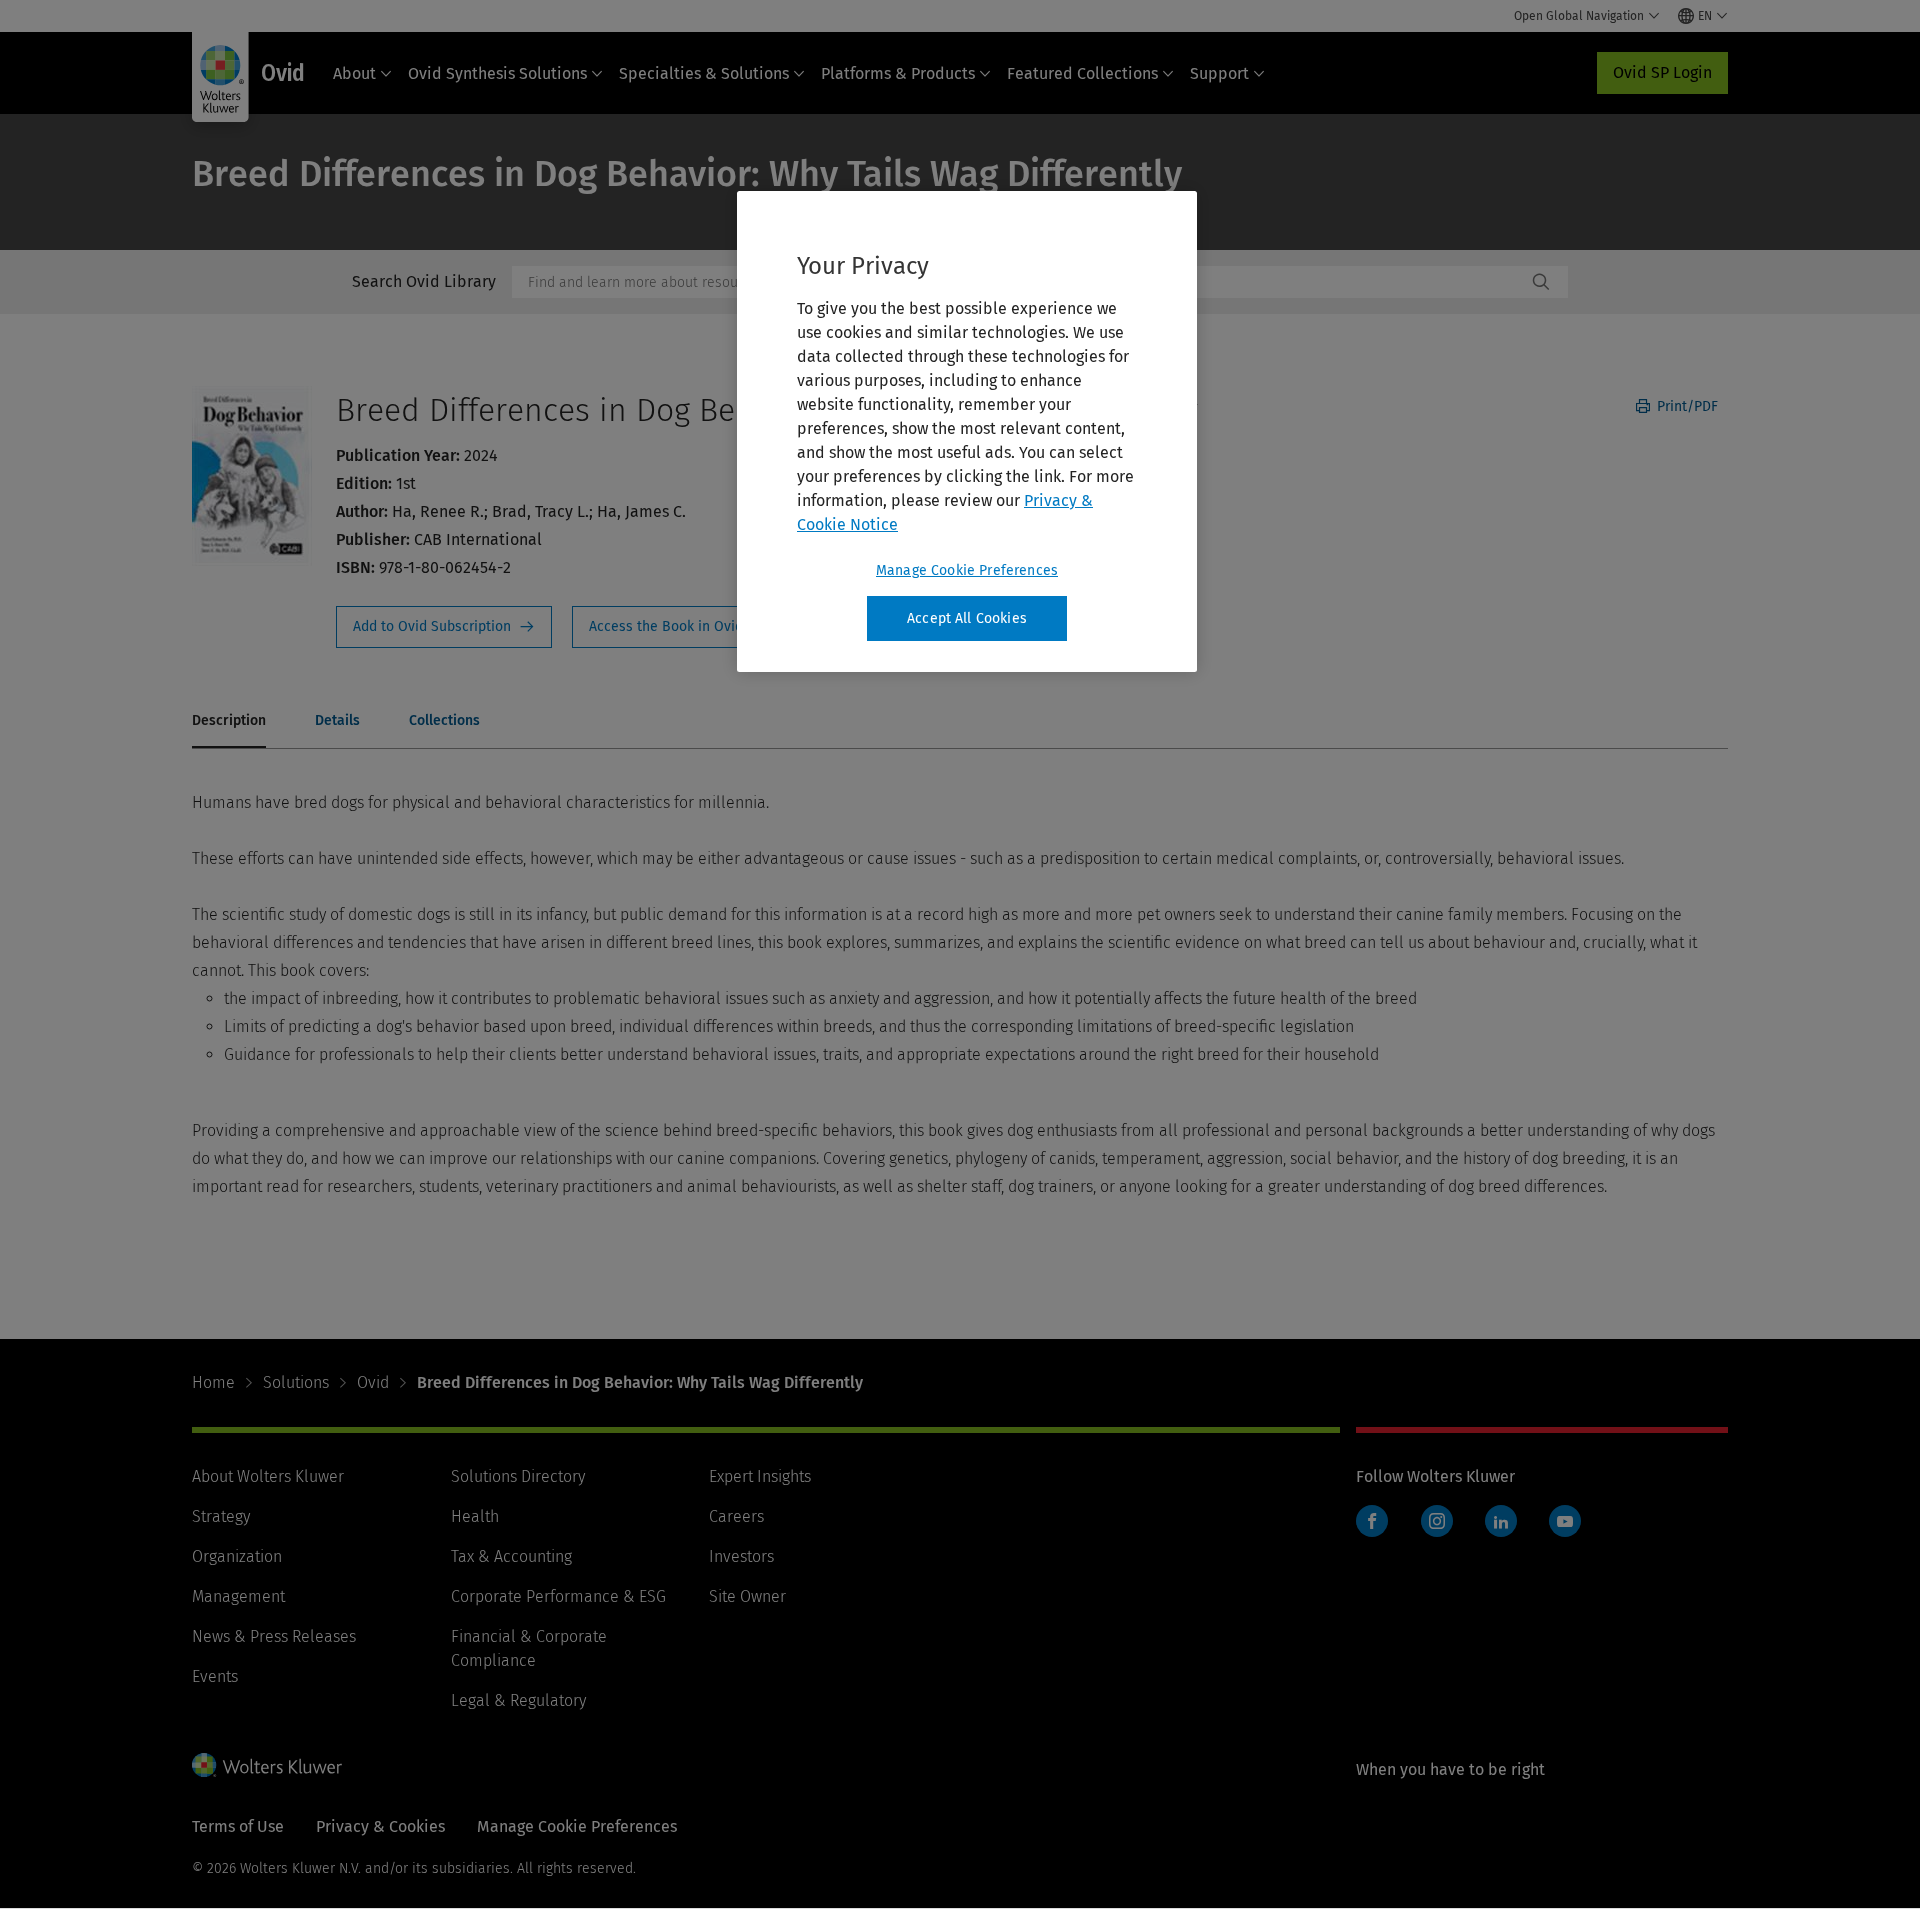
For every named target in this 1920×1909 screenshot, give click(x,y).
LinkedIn (1501, 1521)
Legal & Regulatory (518, 1700)
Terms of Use (238, 1826)
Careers (736, 1516)
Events (215, 1676)
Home (213, 1382)
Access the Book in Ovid (678, 627)
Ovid (373, 1382)
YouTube (1565, 1521)
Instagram (1437, 1521)
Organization (237, 1556)
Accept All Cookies (967, 618)
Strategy (221, 1516)
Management (238, 1596)
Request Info (444, 627)
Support (1219, 73)
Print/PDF (1685, 406)
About (354, 73)
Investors (741, 1556)
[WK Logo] (267, 1765)
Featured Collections (1082, 73)
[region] (967, 432)
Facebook (1372, 1521)
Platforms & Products (898, 73)
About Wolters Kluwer (268, 1476)
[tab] (229, 722)
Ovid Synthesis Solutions (497, 73)
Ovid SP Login (1662, 72)
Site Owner (747, 1596)
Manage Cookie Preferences (967, 570)
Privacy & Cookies (380, 1826)
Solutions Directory (518, 1476)
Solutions (296, 1382)
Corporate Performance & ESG (558, 1596)
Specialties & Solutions (704, 73)
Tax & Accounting (511, 1556)
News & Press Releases (274, 1636)
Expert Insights (760, 1476)
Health (475, 1516)
